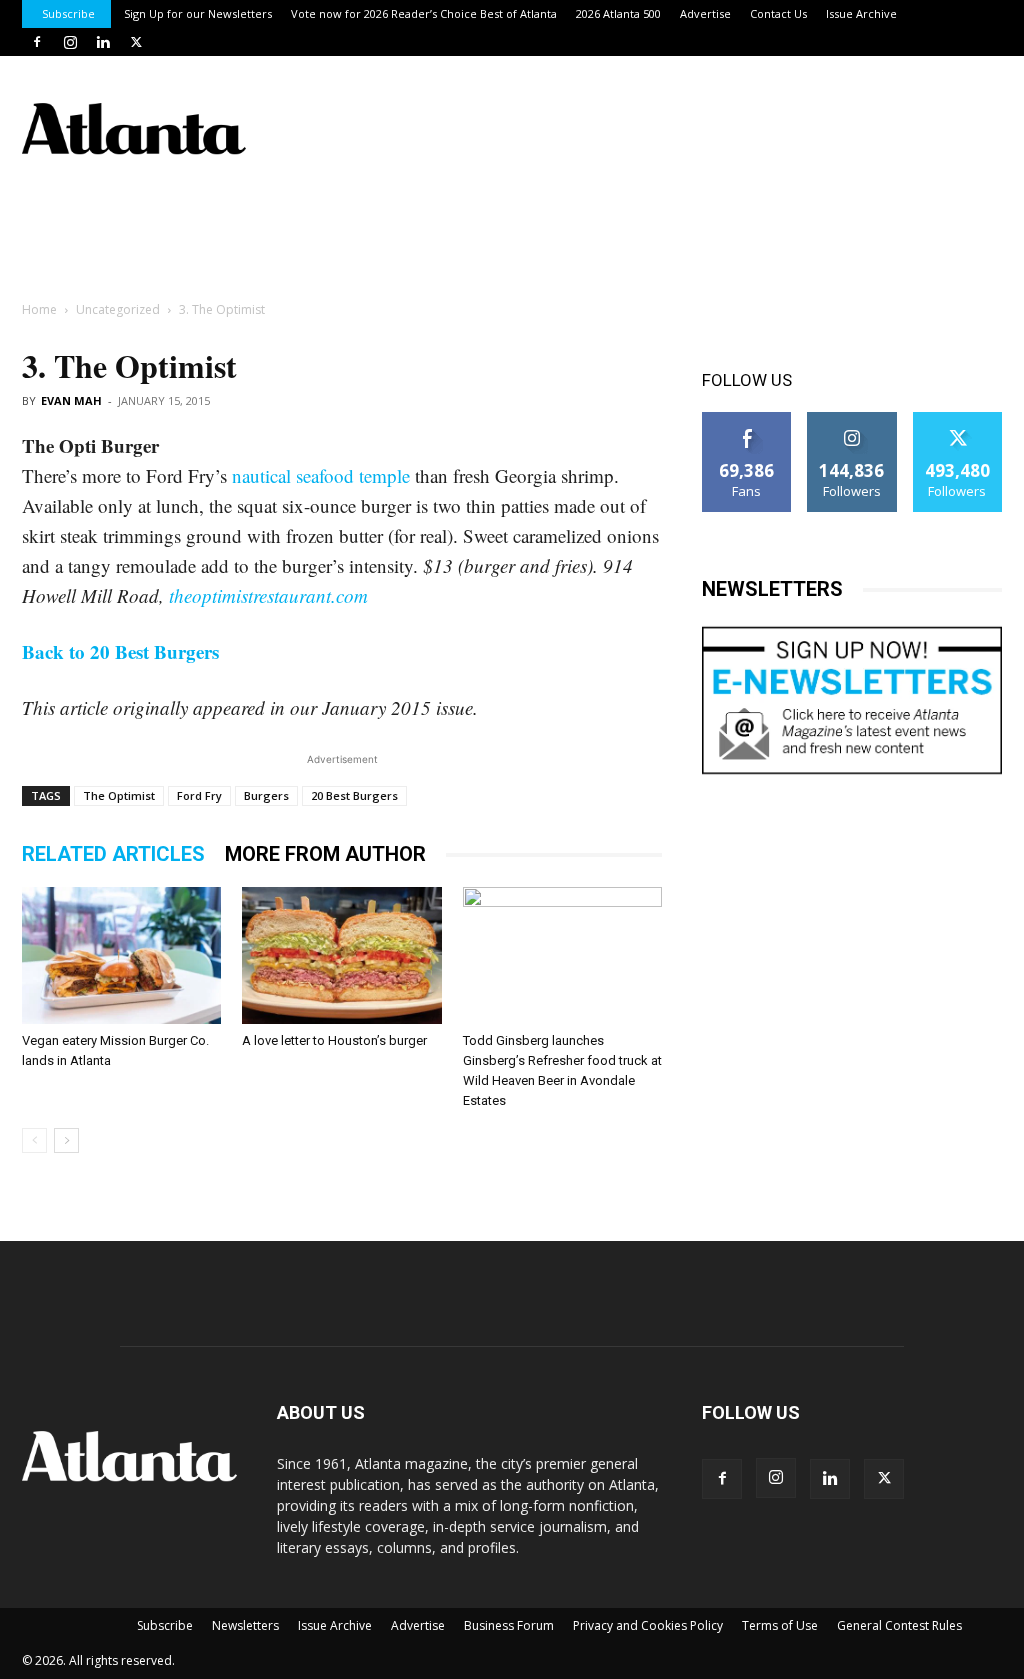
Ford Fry (199, 795)
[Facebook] (37, 42)
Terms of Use (780, 1625)
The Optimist (119, 795)
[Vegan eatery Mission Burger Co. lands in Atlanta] (121, 955)
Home (39, 309)
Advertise (705, 13)
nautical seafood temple (321, 475)
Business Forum (509, 1625)
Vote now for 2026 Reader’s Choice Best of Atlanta (424, 13)
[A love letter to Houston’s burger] (341, 955)
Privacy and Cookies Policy (648, 1625)
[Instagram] (70, 42)
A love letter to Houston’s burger (334, 1040)
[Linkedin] (103, 42)
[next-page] (66, 1140)
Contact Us (778, 13)
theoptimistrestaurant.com (268, 595)
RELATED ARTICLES (113, 854)
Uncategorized (118, 309)
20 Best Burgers (354, 795)
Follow (852, 419)
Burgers (266, 795)
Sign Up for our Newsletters (198, 13)
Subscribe (68, 13)
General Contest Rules (899, 1625)
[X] (136, 42)
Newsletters (245, 1625)
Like (747, 419)
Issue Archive (861, 13)
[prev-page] (34, 1140)
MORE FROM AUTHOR (325, 854)
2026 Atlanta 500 (618, 13)
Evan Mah (71, 400)
